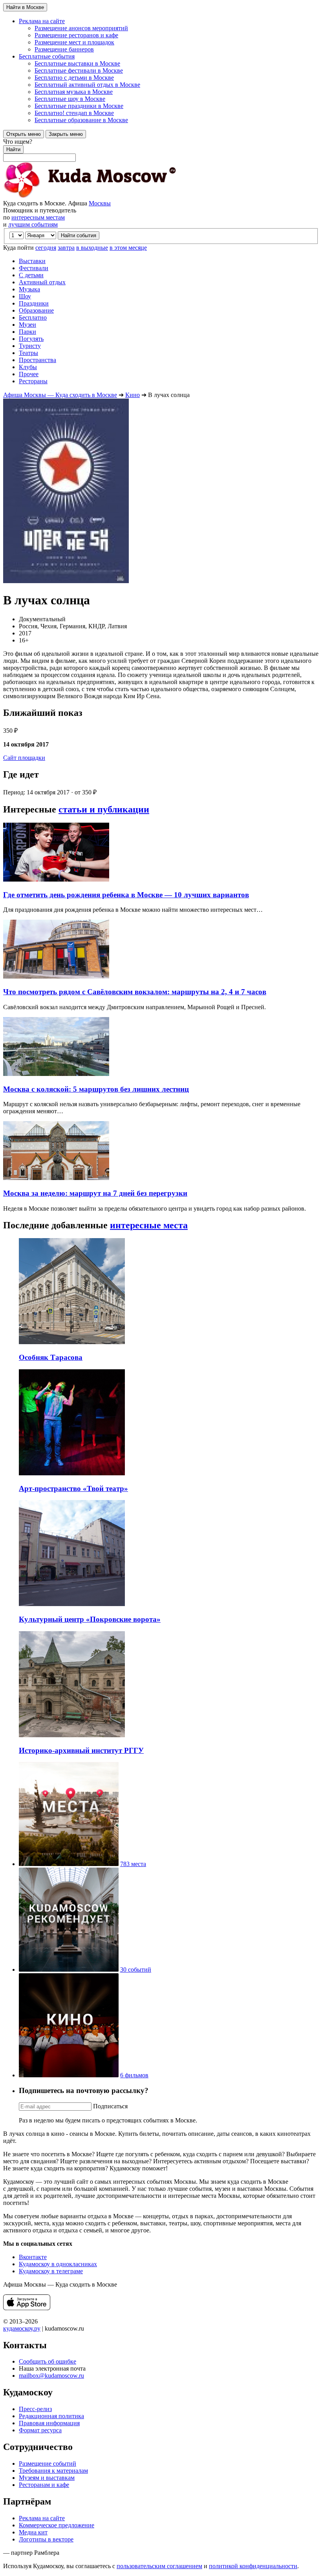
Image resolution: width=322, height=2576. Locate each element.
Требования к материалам (53, 2471)
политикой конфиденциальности (253, 2566)
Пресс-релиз (35, 2409)
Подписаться (110, 2106)
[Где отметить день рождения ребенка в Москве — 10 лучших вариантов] (56, 879)
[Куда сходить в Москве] (90, 196)
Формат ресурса (40, 2430)
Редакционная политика (51, 2416)
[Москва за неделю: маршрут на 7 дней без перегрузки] (56, 1178)
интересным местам (38, 217)
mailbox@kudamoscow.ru (51, 2376)
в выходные (92, 248)
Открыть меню (24, 134)
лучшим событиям (33, 224)
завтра (66, 248)
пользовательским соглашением (159, 2566)
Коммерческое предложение (57, 2525)
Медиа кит (33, 2532)
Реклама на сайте (42, 2518)
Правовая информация (49, 2423)
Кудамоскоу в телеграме (51, 2271)
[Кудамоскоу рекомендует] (69, 1970)
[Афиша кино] (69, 2075)
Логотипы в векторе (46, 2539)
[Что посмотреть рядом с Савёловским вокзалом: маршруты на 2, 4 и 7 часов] (56, 976)
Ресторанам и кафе (44, 2485)
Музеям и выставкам (47, 2478)
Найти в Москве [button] (25, 7)
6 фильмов (134, 2075)
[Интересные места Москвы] (69, 1864)
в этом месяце (128, 248)
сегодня (46, 248)
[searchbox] (161, 150)
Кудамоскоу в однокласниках (58, 2264)
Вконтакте (33, 2257)
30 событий (136, 1970)
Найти (13, 149)
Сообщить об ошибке (48, 2361)
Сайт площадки (24, 758)
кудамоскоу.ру (22, 2328)
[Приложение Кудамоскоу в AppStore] (27, 2308)
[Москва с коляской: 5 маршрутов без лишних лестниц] (56, 1074)
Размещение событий (48, 2463)
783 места (133, 1864)
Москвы (100, 203)
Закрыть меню (66, 134)
